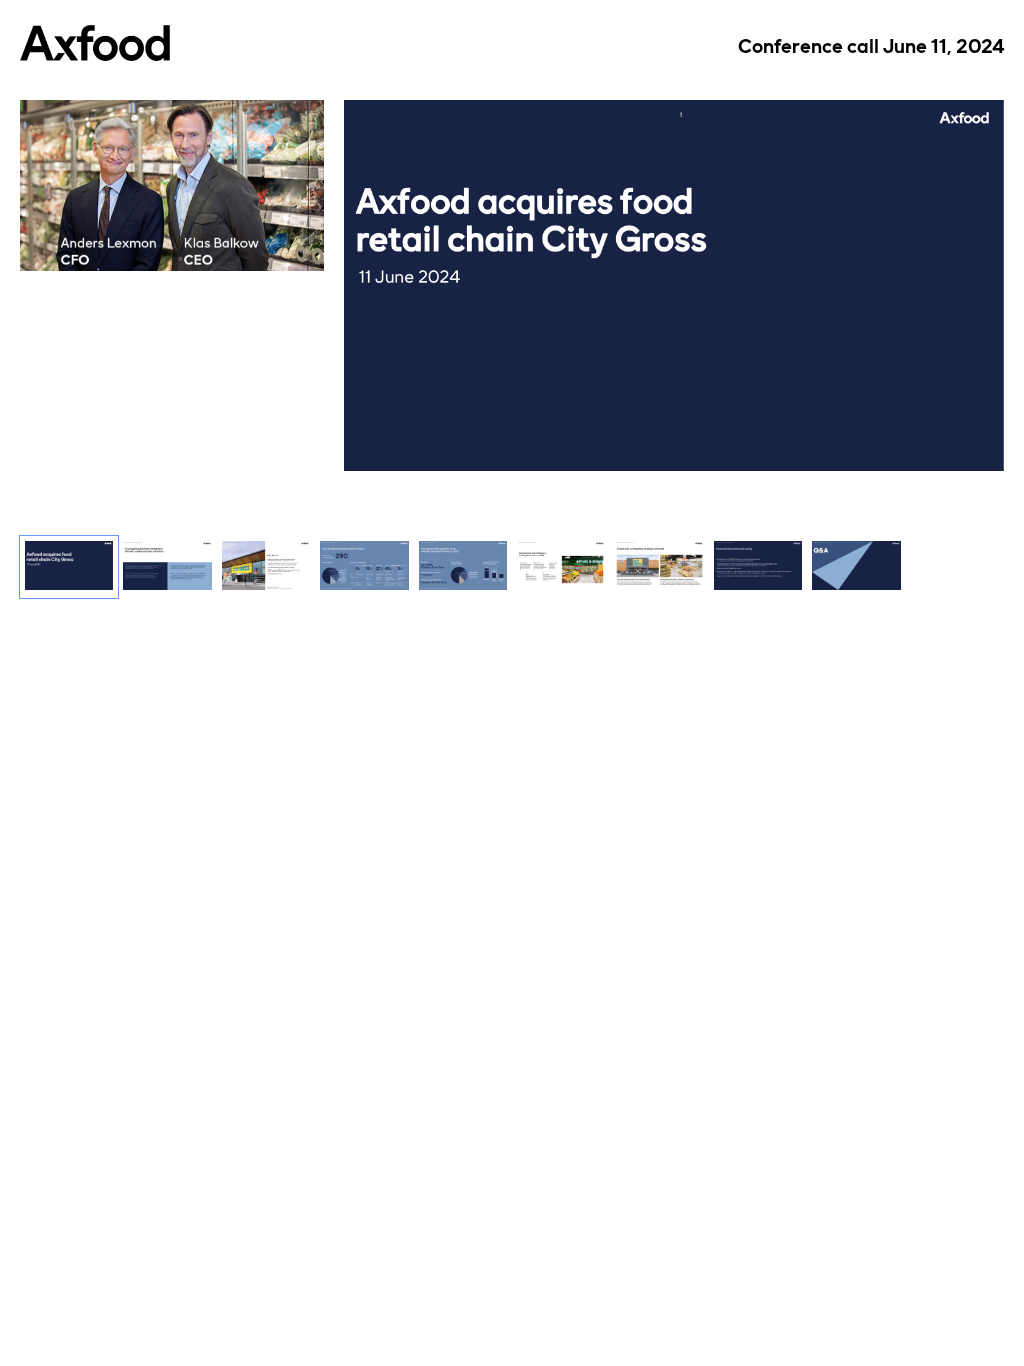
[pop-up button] (264, 241)
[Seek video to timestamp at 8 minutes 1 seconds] (758, 567)
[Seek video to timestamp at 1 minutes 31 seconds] (266, 567)
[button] (50, 241)
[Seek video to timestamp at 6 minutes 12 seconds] (659, 567)
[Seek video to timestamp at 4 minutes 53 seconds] (561, 567)
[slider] (172, 210)
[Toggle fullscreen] (989, 115)
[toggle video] (234, 241)
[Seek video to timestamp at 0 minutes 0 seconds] (69, 567)
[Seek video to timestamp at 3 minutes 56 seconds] (463, 567)
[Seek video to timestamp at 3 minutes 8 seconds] (364, 567)
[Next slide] (989, 289)
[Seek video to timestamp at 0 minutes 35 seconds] (167, 567)
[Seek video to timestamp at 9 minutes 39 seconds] (856, 567)
